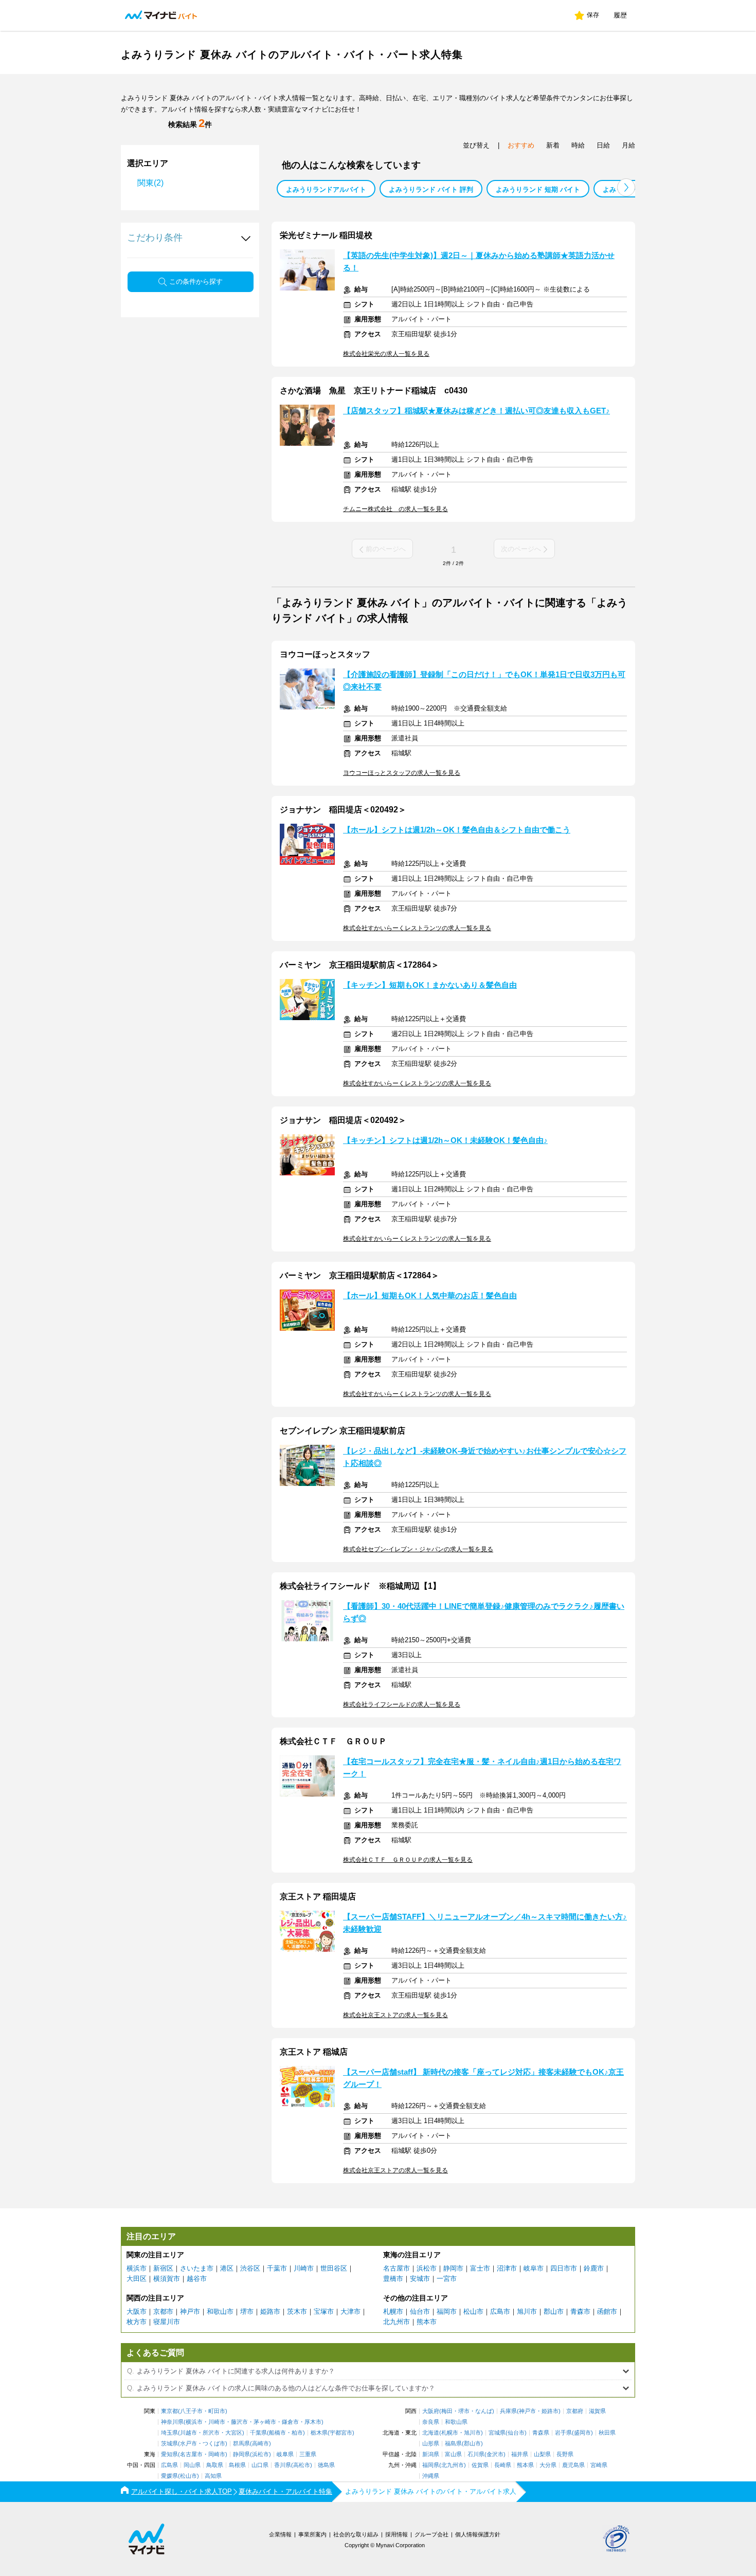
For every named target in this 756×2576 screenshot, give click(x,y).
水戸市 (188, 2444)
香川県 (283, 2465)
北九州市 (397, 2322)
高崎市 (260, 2444)
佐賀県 (480, 2465)
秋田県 (607, 2433)
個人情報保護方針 (478, 2534)
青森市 (580, 2311)
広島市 (500, 2311)
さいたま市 (197, 2268)
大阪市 (137, 2311)
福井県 (520, 2454)
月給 (628, 145)
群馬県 (241, 2444)
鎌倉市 (290, 2422)
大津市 (350, 2311)
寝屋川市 (167, 2322)
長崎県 (503, 2465)
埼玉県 (169, 2433)
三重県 (308, 2454)
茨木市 (297, 2311)
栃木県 (319, 2433)
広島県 (169, 2465)
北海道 (431, 2433)
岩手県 (563, 2433)
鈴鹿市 (594, 2268)
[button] (626, 187)
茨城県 (169, 2444)
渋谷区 (250, 2268)
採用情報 (397, 2534)
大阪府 (431, 2411)
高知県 (213, 2476)
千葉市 (277, 2268)
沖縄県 (431, 2476)
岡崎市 (217, 2454)
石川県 (476, 2454)
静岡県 (241, 2454)
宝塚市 (324, 2311)
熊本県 (525, 2465)
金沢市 (495, 2454)
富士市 (480, 2268)
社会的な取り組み (356, 2534)
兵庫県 (508, 2411)
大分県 (548, 2465)
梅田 (447, 2411)
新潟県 (431, 2454)
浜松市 (427, 2268)
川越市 (188, 2433)
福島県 (453, 2444)
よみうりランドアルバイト (326, 189)
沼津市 (507, 2268)
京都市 (163, 2311)
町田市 (217, 2411)
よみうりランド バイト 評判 (431, 189)
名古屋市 (397, 2268)
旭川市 (527, 2311)
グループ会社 (431, 2534)
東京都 (169, 2411)
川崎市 (304, 2268)
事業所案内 (312, 2534)
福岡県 (431, 2465)
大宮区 (234, 2433)
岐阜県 (285, 2454)
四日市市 (564, 2268)
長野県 (565, 2454)
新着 (553, 145)
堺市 (247, 2311)
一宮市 (447, 2279)
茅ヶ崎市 (265, 2422)
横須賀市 (167, 2279)
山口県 (260, 2465)
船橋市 (277, 2433)
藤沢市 (239, 2422)
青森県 (541, 2433)
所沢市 (211, 2433)
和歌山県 (456, 2422)
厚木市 (313, 2422)
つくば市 (214, 2444)
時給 (578, 145)
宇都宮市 (341, 2433)
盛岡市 (582, 2433)
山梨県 (542, 2454)
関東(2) (150, 183)
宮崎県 (599, 2465)
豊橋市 (393, 2279)
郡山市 (554, 2311)
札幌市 (393, 2311)
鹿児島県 (573, 2465)
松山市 (473, 2311)
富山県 (453, 2454)
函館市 (607, 2311)
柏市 (297, 2433)
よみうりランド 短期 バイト (538, 189)
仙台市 (420, 2311)
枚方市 (137, 2322)
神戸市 (190, 2311)
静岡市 (453, 2268)
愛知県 (169, 2454)
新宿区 (163, 2268)
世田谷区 (334, 2268)
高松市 (302, 2465)
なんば (484, 2411)
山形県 (431, 2444)
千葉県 (258, 2433)
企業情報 (280, 2534)
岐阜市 (534, 2268)
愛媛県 (169, 2476)
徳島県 (326, 2465)
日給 (603, 145)
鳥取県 (215, 2465)
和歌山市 (220, 2311)
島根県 (237, 2465)
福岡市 (447, 2311)
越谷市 (197, 2279)
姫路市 (270, 2311)
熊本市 (427, 2322)
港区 (227, 2268)
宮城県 (497, 2433)
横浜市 (137, 2268)
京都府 (575, 2411)
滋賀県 (597, 2411)
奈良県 (431, 2422)
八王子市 (191, 2411)
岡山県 (192, 2465)
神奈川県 (172, 2422)
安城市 (420, 2279)
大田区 (137, 2279)
